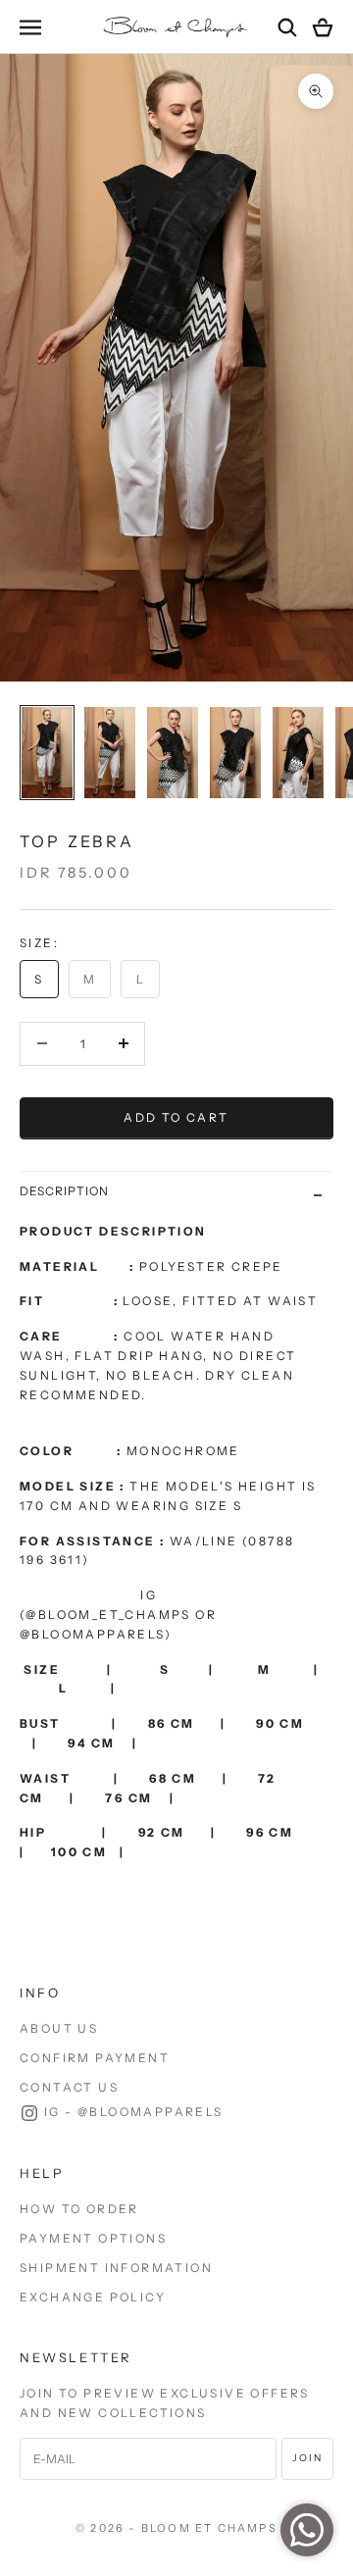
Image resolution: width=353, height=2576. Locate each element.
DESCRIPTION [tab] (64, 1191)
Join (307, 2458)
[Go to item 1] (47, 753)
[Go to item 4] (235, 753)
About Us (59, 2028)
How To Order (79, 2209)
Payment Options (93, 2238)
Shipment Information (116, 2268)
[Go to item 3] (173, 753)
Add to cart (176, 1117)
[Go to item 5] (298, 753)
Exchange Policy (93, 2297)
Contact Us (69, 2087)
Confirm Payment (95, 2058)
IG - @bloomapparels (134, 2112)
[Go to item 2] (110, 753)
